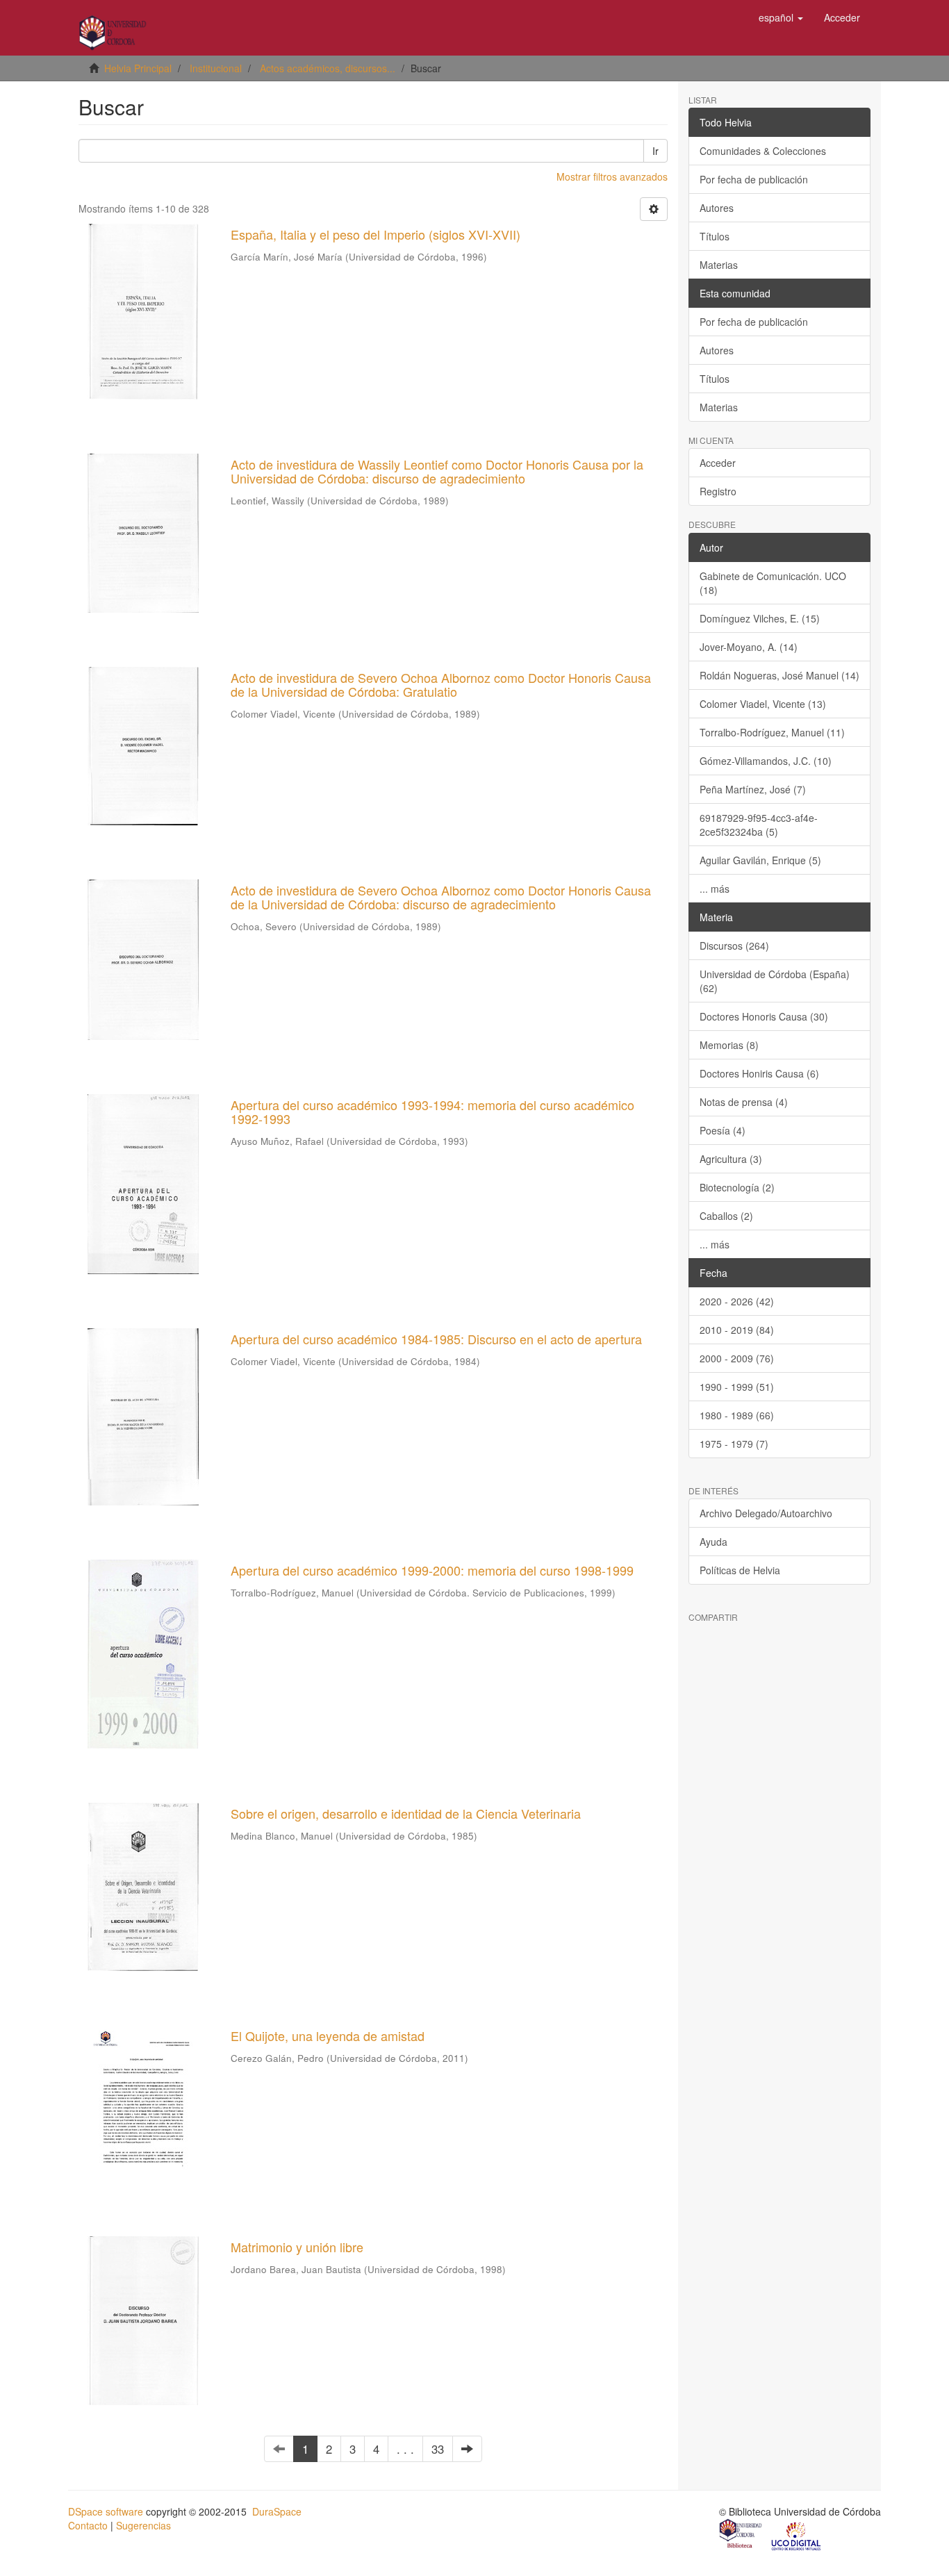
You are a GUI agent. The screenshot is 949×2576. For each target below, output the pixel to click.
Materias (719, 265)
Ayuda (713, 1542)
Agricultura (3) (731, 1159)
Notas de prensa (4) (744, 1102)
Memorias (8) (729, 1045)
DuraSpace (277, 2511)
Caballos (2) (726, 1216)
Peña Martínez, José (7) (753, 789)
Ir (655, 151)
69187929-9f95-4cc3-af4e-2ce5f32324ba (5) (759, 825)
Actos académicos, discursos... (328, 68)
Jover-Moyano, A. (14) (749, 647)
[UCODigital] (797, 2535)
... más (715, 889)
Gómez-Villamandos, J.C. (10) (766, 761)
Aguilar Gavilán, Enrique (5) (760, 860)
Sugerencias (143, 2525)
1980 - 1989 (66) (737, 1415)
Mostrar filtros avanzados (612, 176)
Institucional (216, 68)
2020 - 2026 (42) (737, 1301)
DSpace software (106, 2511)
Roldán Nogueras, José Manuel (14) (779, 675)
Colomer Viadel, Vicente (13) (763, 704)
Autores (717, 208)
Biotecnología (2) (737, 1187)
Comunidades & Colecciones (763, 151)
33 (438, 2449)
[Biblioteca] (741, 2535)
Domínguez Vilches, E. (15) (760, 618)
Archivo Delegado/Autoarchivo (766, 1513)
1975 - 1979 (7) (734, 1444)
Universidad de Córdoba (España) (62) (775, 981)
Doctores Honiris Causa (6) (759, 1073)
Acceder (718, 463)
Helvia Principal (138, 68)
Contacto (88, 2525)
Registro (718, 491)
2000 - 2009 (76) (737, 1358)
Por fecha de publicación (754, 179)
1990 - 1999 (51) (737, 1387)
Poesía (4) (723, 1130)
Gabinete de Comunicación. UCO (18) (773, 583)
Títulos (715, 236)
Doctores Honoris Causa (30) (764, 1016)
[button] (781, 17)
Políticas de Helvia (740, 1570)
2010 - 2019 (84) (737, 1330)
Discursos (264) (734, 946)
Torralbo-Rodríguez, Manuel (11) (772, 732)
